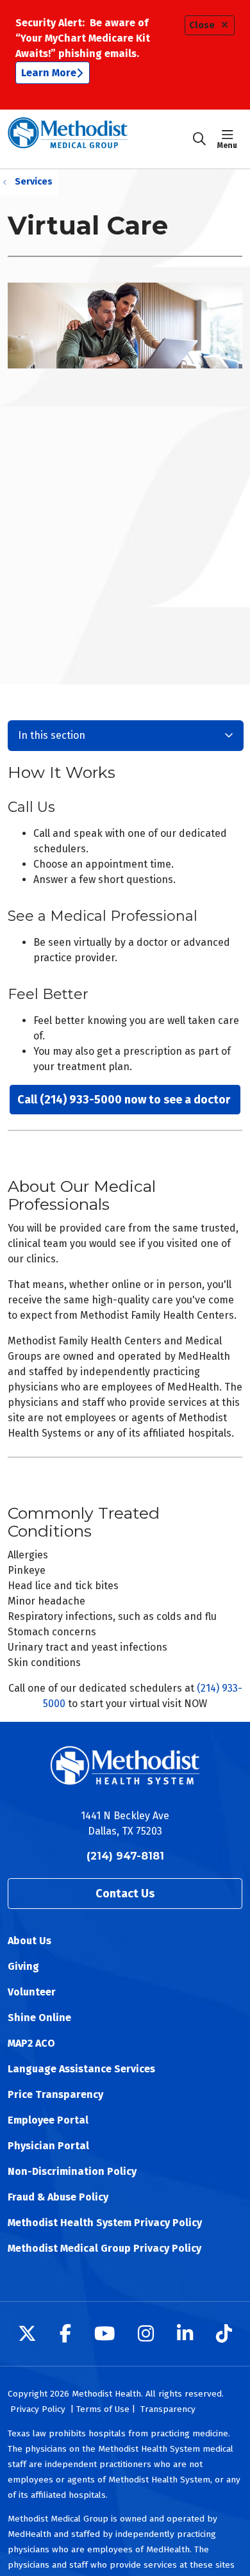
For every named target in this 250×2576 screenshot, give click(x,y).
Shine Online (39, 2018)
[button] (230, 139)
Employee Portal (48, 2120)
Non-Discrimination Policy (72, 2171)
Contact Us (125, 1894)
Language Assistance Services (81, 2069)
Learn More (49, 73)
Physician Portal (48, 2146)
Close (202, 25)
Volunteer (32, 1992)
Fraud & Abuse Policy (58, 2197)
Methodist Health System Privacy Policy (105, 2223)
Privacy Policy (38, 2409)
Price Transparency (55, 2094)
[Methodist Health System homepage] (100, 139)
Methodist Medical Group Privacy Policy (104, 2248)
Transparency (168, 2409)
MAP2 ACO (31, 2043)
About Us (29, 1941)
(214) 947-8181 (125, 1856)
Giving (23, 1966)
